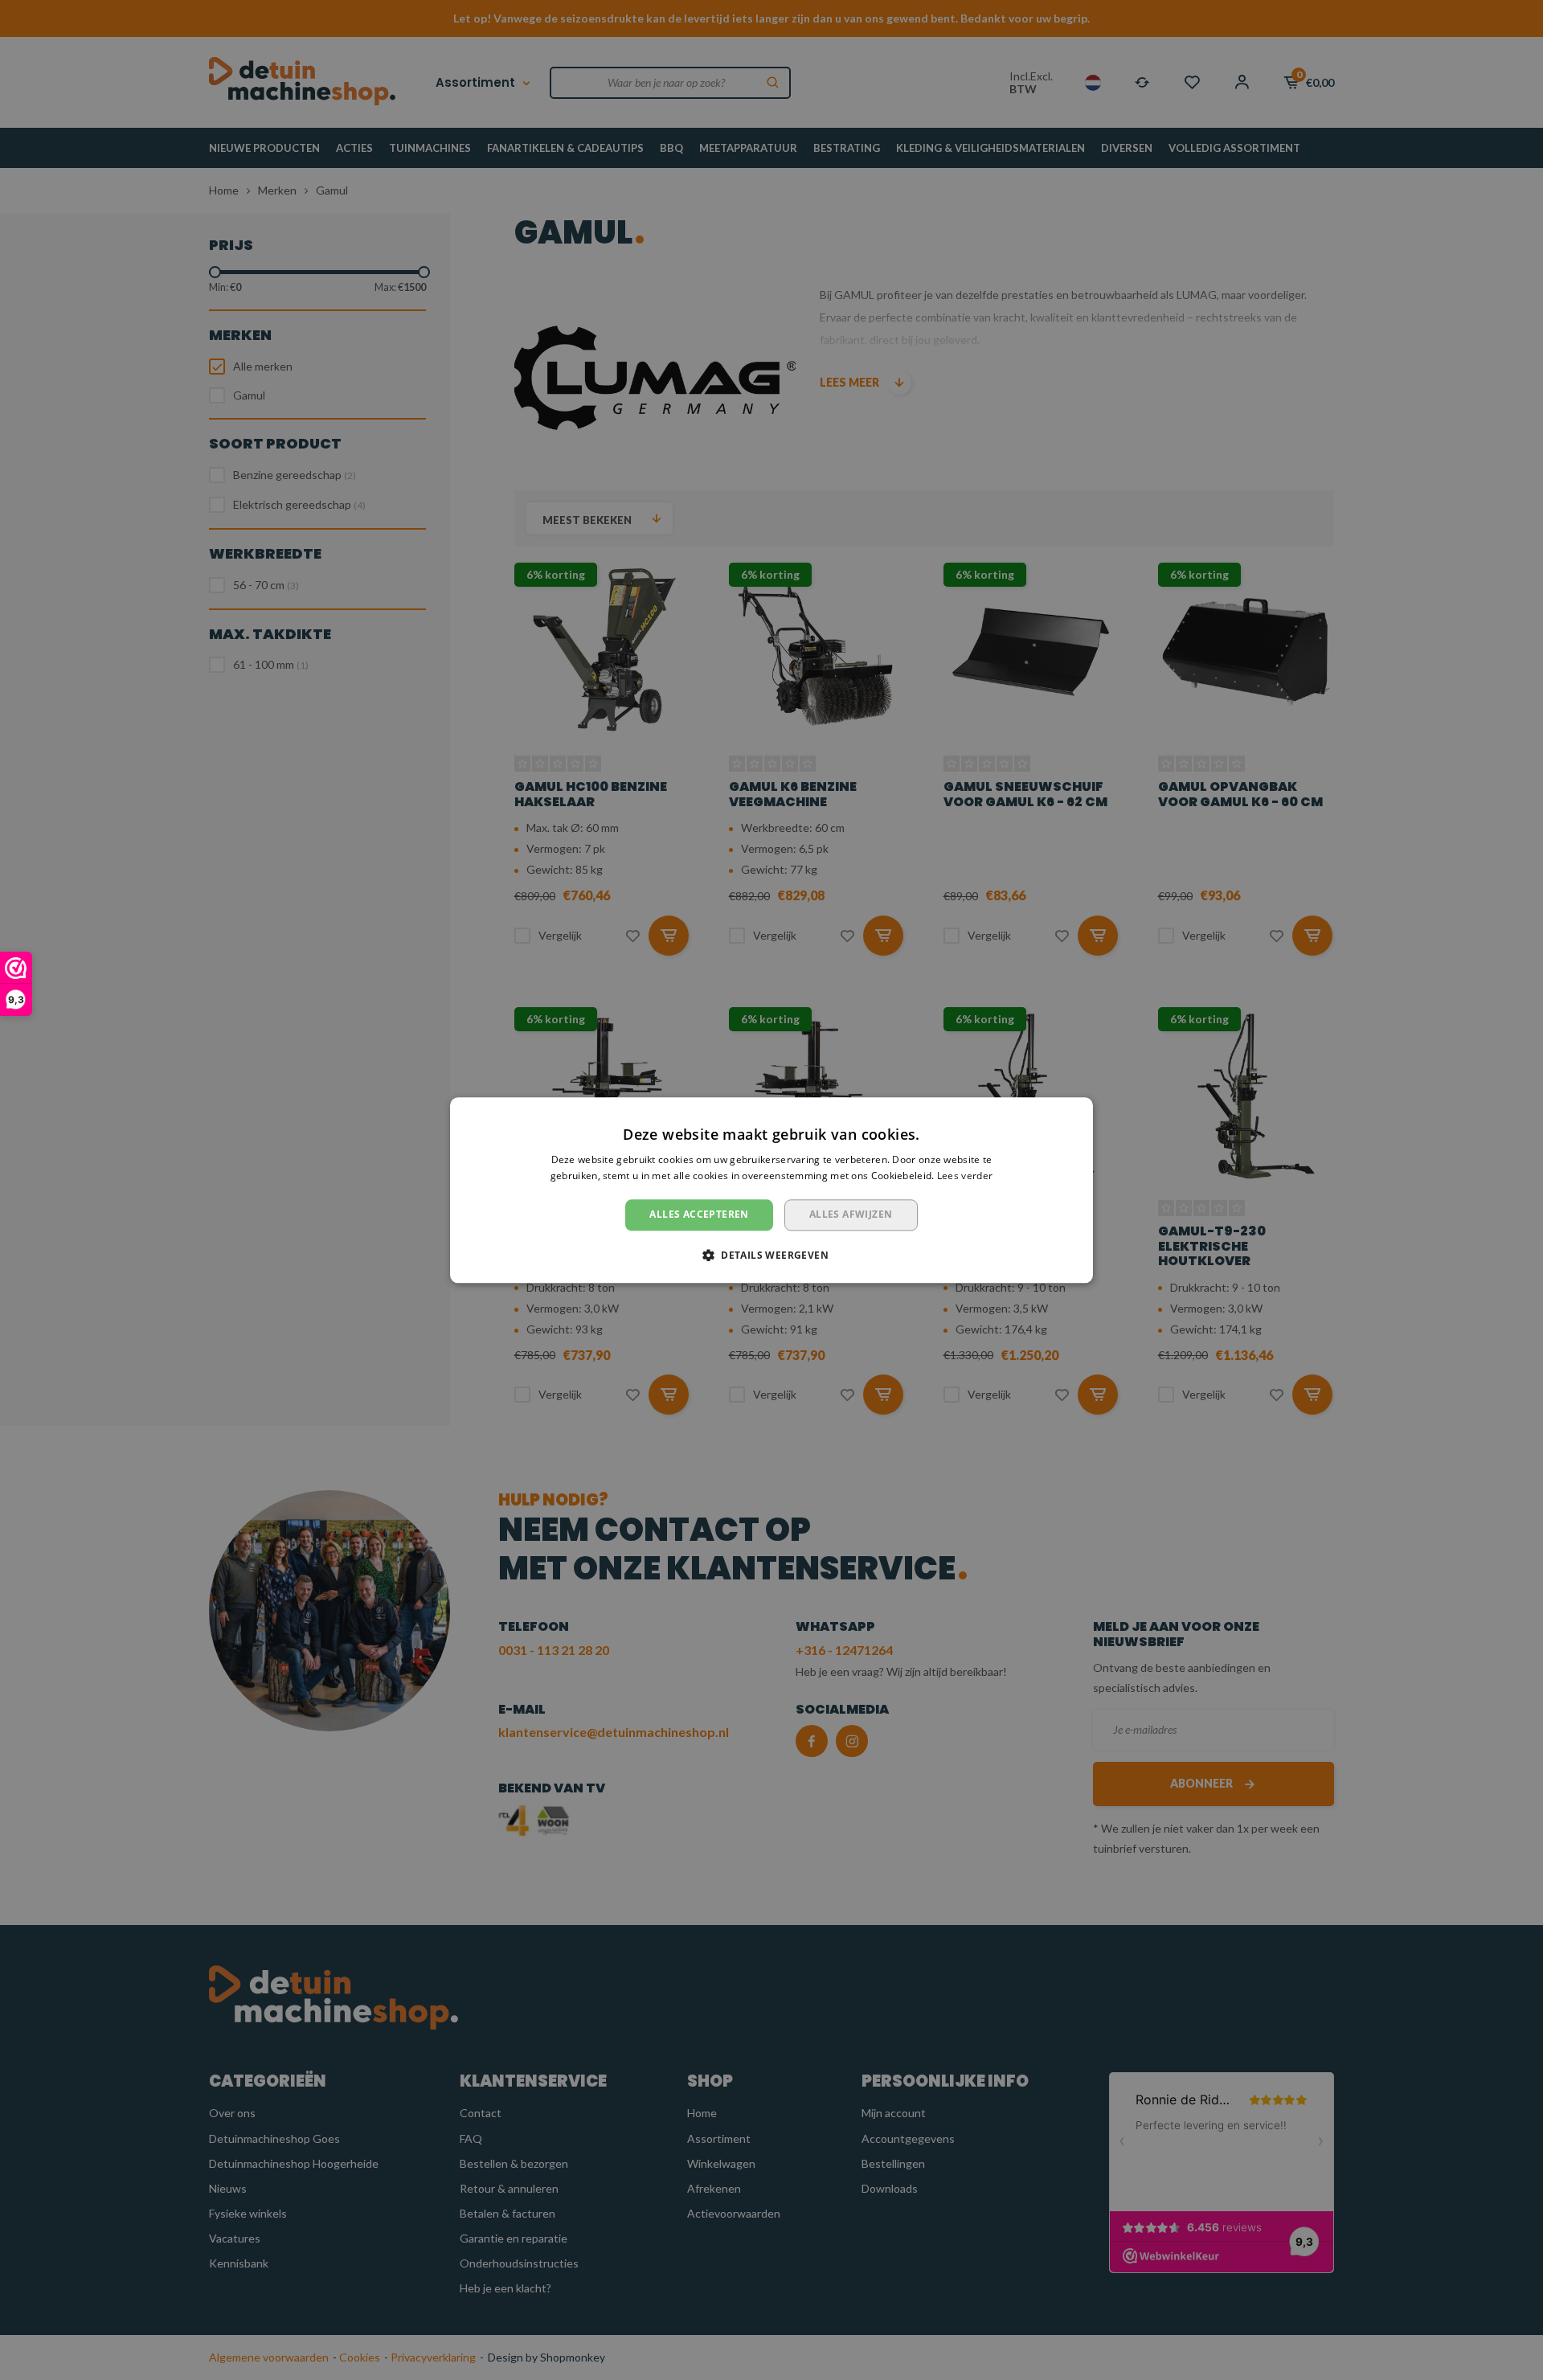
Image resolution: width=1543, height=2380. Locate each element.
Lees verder (965, 1176)
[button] (771, 1255)
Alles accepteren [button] (699, 1215)
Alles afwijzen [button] (851, 1215)
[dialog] (771, 1190)
